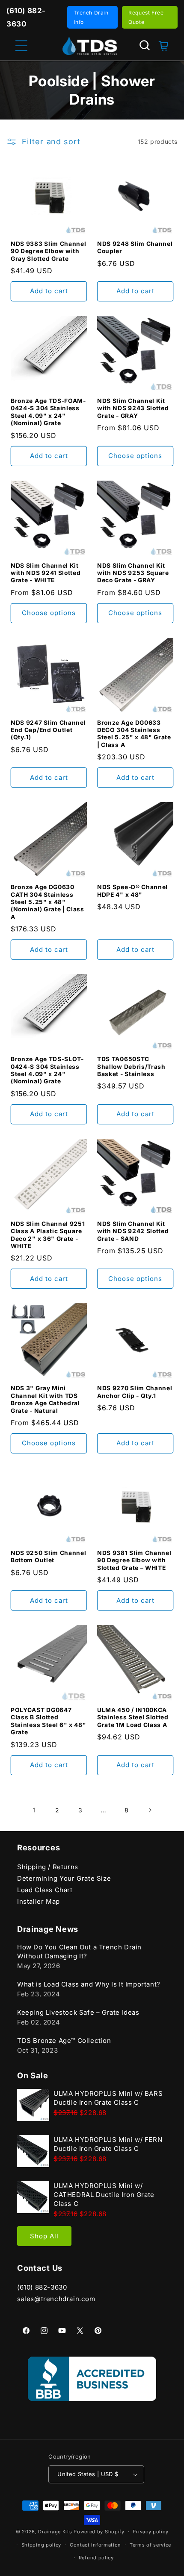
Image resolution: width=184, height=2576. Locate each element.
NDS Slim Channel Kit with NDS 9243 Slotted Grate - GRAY (133, 408)
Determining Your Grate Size (64, 1878)
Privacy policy (150, 2532)
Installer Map (39, 1901)
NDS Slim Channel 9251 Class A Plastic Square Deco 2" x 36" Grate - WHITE (48, 1235)
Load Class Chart (45, 1890)
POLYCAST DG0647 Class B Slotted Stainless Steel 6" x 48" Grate (49, 1721)
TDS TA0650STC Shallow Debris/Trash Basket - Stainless (131, 1066)
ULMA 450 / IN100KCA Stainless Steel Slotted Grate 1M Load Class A (133, 1717)
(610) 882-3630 (42, 2287)
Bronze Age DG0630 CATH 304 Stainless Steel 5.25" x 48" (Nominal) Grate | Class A (47, 902)
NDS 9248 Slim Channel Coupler (135, 247)
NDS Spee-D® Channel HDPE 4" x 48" (132, 891)
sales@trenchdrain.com (56, 2299)
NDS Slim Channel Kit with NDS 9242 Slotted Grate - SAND (133, 1231)
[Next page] (150, 1810)
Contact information (95, 2545)
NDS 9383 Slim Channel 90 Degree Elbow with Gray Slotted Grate (49, 251)
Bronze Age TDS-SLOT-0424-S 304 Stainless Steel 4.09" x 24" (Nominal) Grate (47, 1070)
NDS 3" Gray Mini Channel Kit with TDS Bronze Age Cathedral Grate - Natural (45, 1399)
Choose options (135, 456)
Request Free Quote (146, 17)
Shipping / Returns (48, 1867)
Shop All (44, 2236)
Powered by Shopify (99, 2532)
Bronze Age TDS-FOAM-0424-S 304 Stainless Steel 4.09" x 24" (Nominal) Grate (48, 412)
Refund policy (96, 2558)
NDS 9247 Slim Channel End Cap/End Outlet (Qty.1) (48, 730)
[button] (145, 45)
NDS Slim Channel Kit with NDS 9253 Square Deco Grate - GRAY (133, 573)
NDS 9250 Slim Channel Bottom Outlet (49, 1556)
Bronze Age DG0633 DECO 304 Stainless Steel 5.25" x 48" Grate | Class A (134, 734)
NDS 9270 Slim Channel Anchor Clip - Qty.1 (135, 1392)
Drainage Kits (55, 2532)
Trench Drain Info (91, 17)
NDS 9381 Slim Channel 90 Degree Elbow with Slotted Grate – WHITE (134, 1560)
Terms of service (150, 2545)
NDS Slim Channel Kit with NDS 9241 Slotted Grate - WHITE (46, 573)
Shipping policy (42, 2545)
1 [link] (34, 1810)
